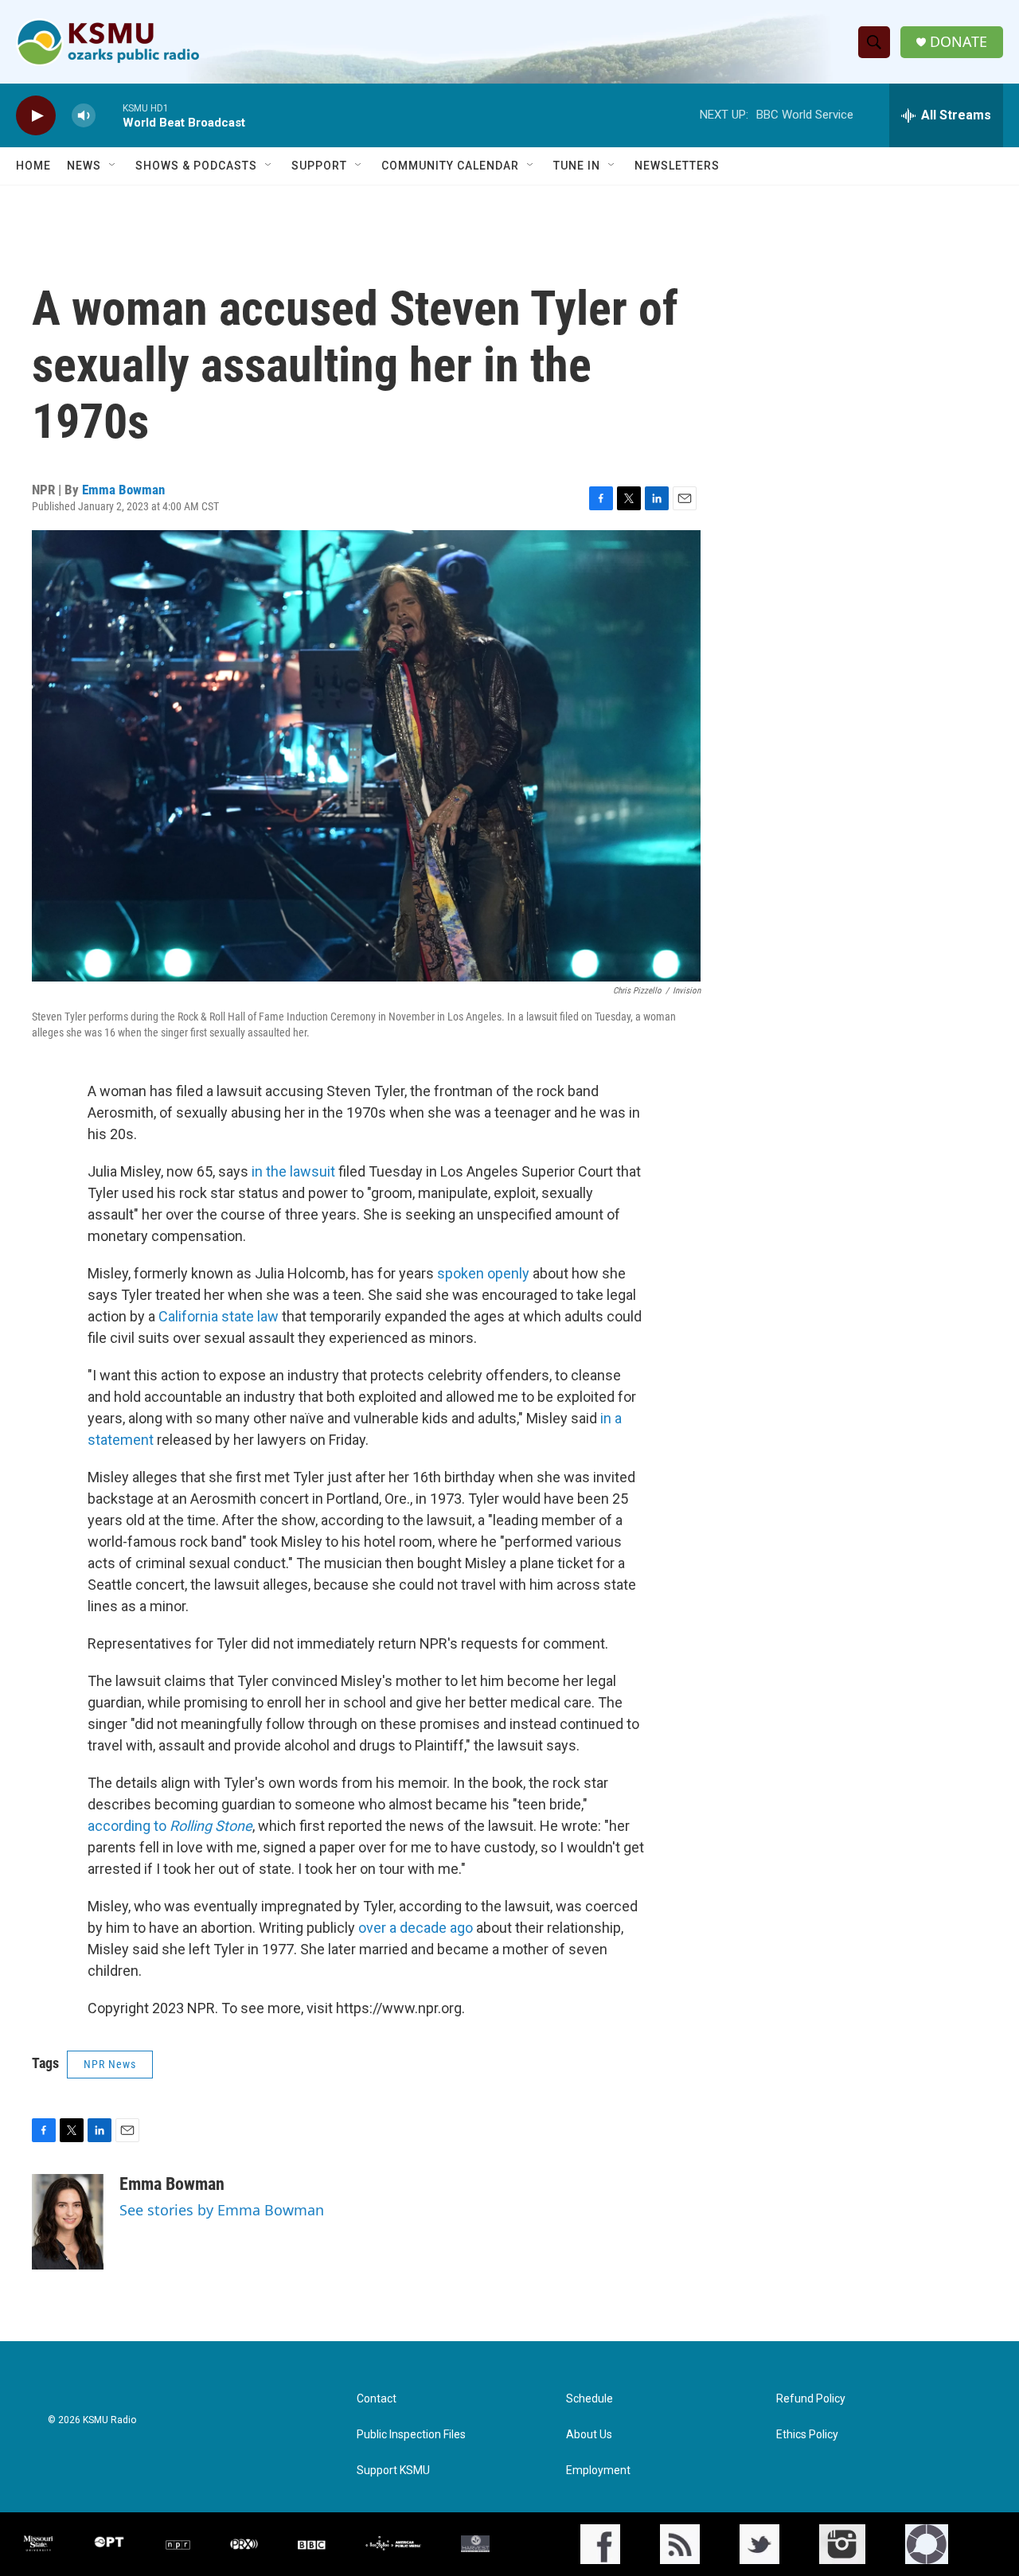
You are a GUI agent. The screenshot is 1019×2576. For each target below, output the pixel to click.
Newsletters (677, 166)
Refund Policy (811, 2399)
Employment (598, 2471)
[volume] (84, 116)
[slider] (109, 115)
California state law (219, 1316)
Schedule (590, 2399)
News (84, 166)
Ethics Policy (807, 2435)
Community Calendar (450, 166)
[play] (36, 116)
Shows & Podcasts (196, 166)
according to (170, 1826)
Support (319, 166)
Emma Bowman (123, 490)
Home (33, 166)
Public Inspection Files (411, 2435)
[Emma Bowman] (68, 2222)
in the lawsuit (293, 1171)
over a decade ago (416, 1928)
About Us (589, 2435)
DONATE (958, 42)
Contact (377, 2399)
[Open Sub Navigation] (113, 166)
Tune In (577, 166)
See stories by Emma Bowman (222, 2210)
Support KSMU (393, 2471)
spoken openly (483, 1273)
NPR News (110, 2064)
